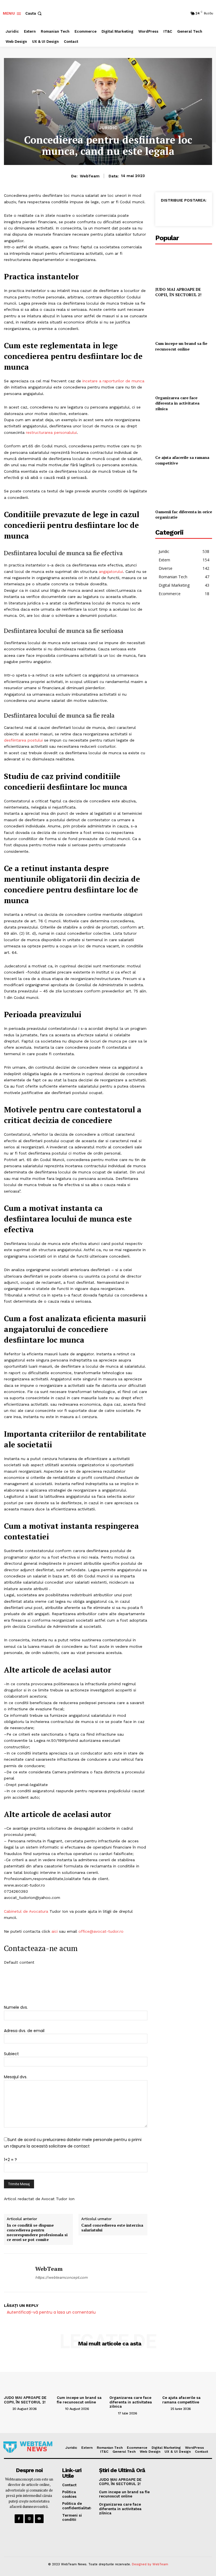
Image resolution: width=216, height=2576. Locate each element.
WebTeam (90, 176)
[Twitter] (178, 213)
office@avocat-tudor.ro (101, 1931)
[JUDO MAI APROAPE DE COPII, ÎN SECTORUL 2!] (184, 266)
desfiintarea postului (23, 740)
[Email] (204, 213)
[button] (34, 13)
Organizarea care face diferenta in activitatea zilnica (177, 403)
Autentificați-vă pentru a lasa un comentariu (51, 2312)
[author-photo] (8, 2408)
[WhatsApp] (191, 213)
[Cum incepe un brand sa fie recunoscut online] (184, 320)
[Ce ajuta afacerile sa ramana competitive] (184, 434)
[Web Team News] (28, 2447)
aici (54, 1931)
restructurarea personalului (51, 432)
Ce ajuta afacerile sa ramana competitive (181, 2400)
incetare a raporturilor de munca (113, 381)
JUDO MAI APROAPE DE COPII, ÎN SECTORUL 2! (178, 292)
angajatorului (111, 572)
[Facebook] (165, 213)
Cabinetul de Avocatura (26, 1911)
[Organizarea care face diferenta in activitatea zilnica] (184, 374)
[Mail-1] (39, 2519)
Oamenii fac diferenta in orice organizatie (184, 514)
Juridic (108, 128)
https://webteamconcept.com (61, 2277)
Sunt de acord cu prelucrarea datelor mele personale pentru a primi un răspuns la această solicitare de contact (73, 2143)
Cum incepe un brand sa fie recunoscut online (181, 346)
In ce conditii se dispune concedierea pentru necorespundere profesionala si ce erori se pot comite (37, 2232)
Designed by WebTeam (150, 2564)
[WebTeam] (17, 2273)
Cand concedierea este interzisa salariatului (112, 2228)
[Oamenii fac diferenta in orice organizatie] (184, 488)
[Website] (29, 2519)
